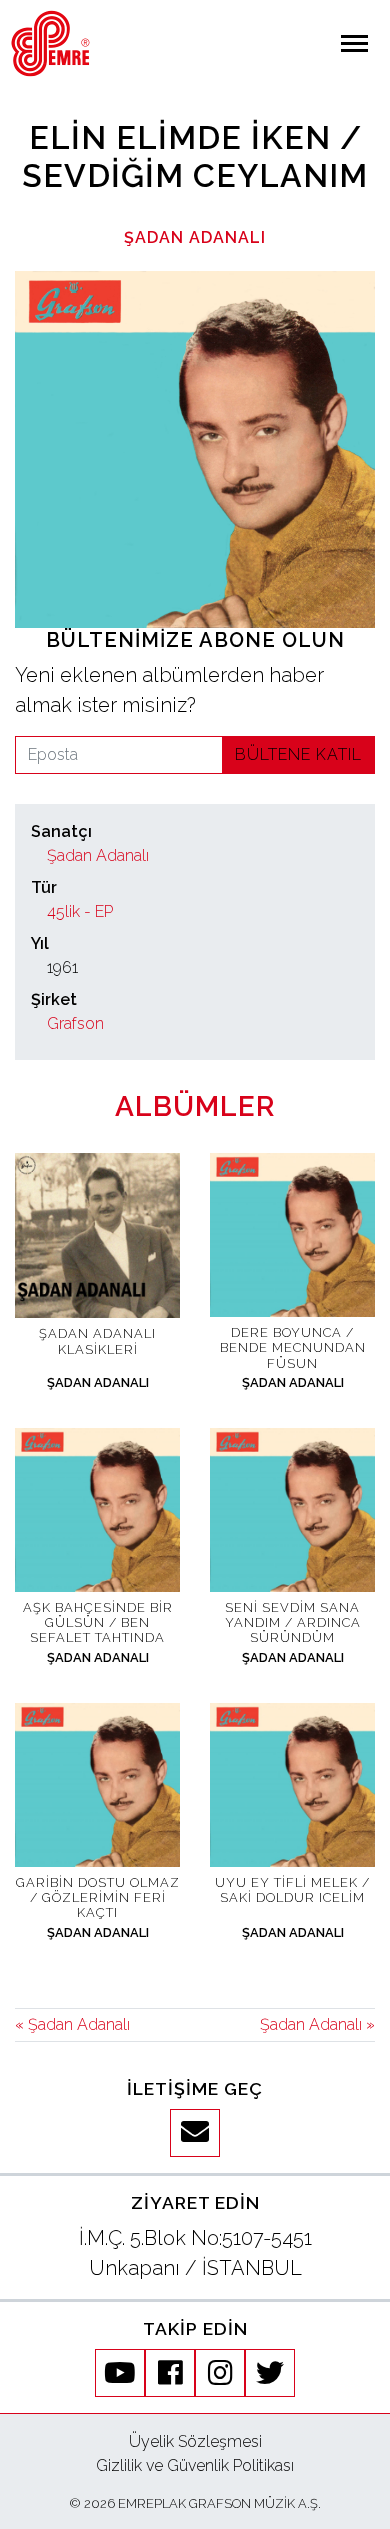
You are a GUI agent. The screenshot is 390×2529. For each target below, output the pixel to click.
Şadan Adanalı (195, 237)
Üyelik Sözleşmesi (195, 2441)
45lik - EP (80, 911)
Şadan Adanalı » (317, 2024)
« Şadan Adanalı (72, 2024)
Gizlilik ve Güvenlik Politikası (195, 2465)
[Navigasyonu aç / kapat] (354, 43)
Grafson (75, 1023)
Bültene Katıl (298, 754)
